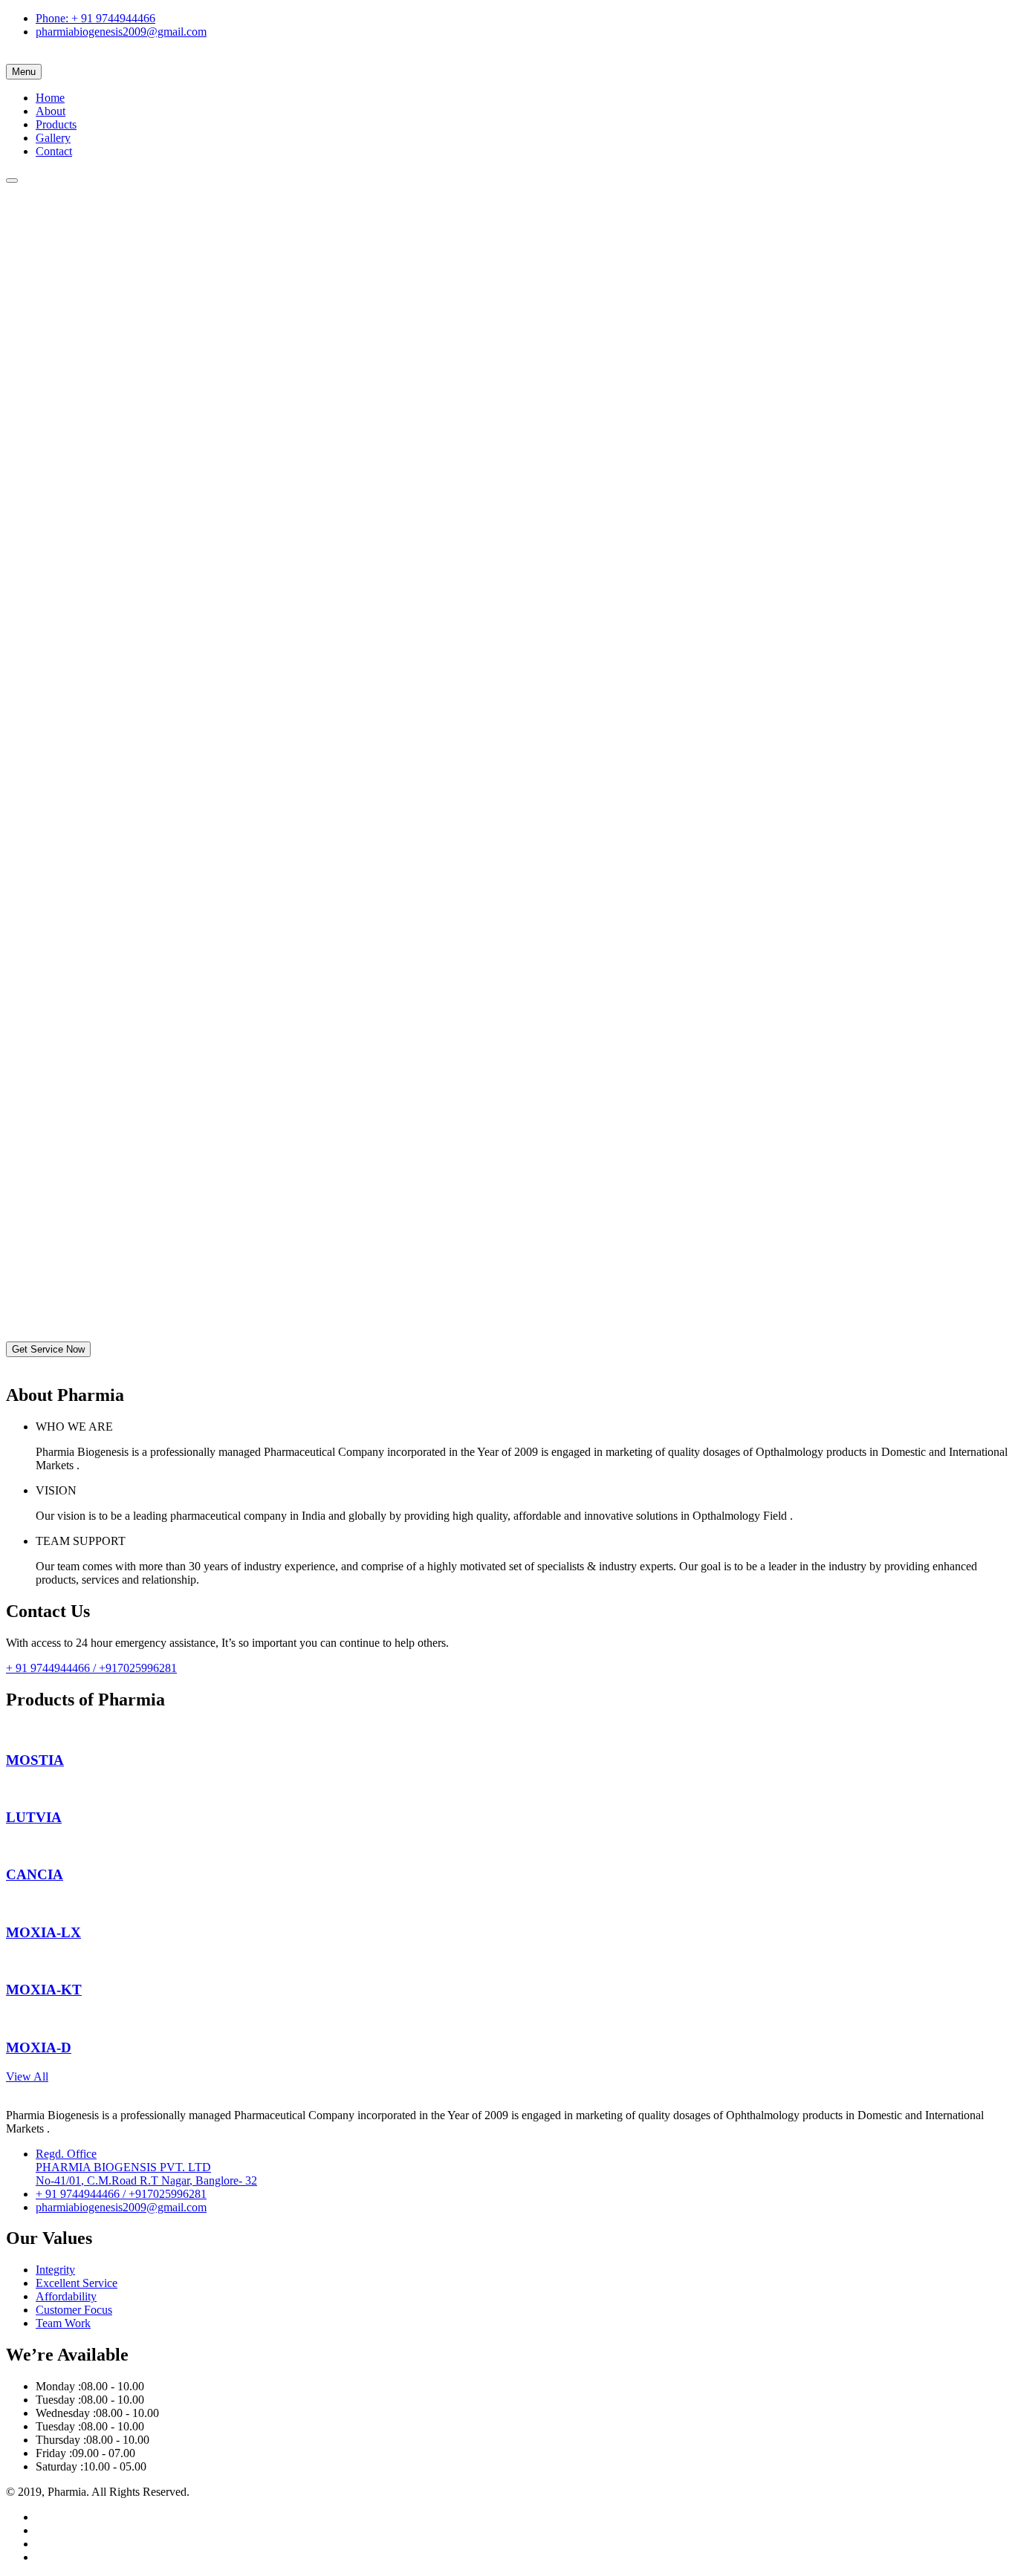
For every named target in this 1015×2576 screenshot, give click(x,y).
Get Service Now (48, 1349)
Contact (54, 151)
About (51, 111)
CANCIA (35, 1874)
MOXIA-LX (43, 1932)
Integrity (55, 2270)
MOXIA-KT (44, 1990)
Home (50, 98)
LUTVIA (34, 1817)
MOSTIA (35, 1760)
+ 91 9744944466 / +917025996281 (91, 1668)
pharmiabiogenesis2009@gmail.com (121, 32)
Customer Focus (74, 2310)
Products (56, 124)
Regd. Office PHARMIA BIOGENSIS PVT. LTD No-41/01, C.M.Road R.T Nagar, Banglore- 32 (146, 2167)
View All (27, 2076)
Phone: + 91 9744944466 (95, 18)
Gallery (53, 138)
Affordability (66, 2296)
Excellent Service (77, 2283)
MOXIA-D (39, 2048)
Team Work (63, 2323)
